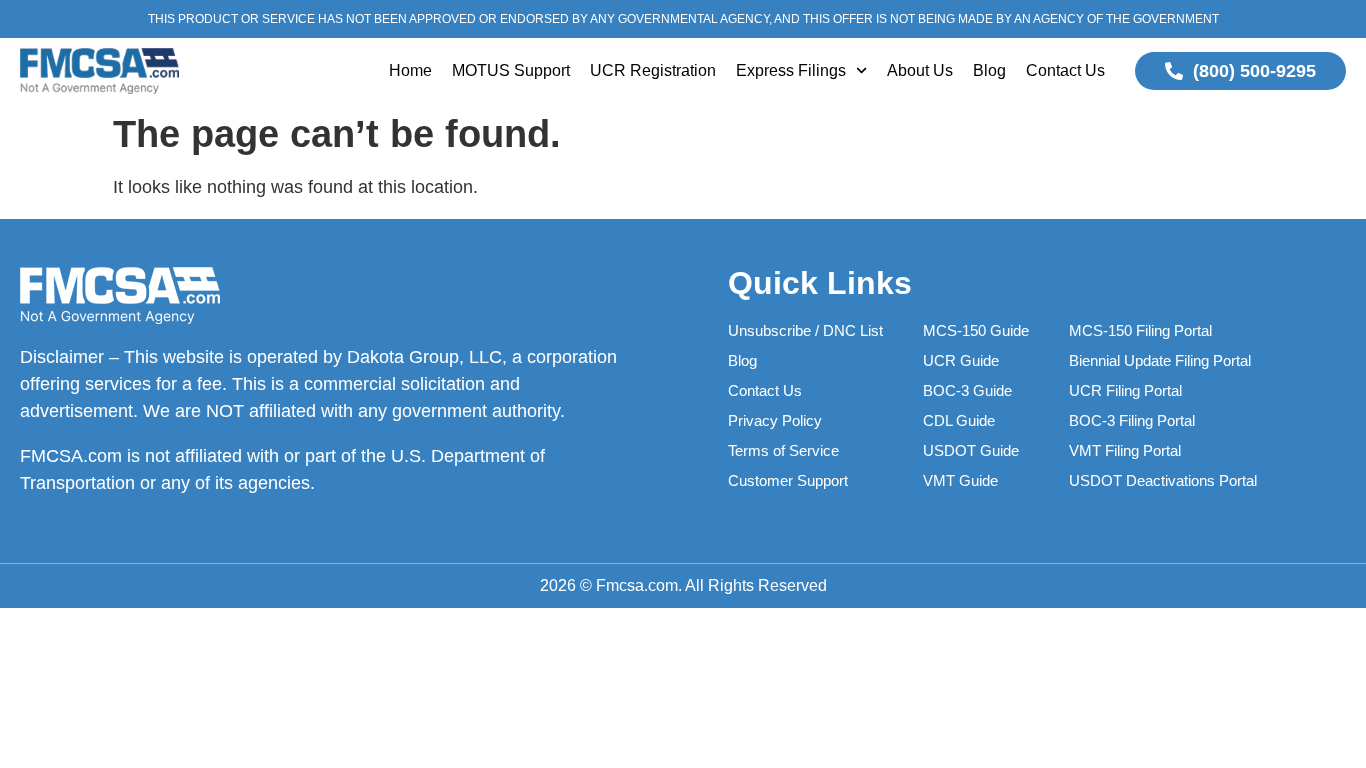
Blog (989, 70)
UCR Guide (961, 360)
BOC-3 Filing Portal (1132, 420)
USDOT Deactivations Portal (1163, 480)
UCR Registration (653, 70)
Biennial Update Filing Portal (1160, 360)
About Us (920, 70)
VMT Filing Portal (1125, 450)
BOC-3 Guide (967, 390)
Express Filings (791, 70)
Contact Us (1065, 70)
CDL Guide (959, 420)
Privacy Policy (775, 420)
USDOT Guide (971, 450)
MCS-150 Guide (976, 330)
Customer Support (788, 480)
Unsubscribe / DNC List (805, 330)
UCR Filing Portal (1125, 390)
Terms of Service (783, 450)
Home (410, 70)
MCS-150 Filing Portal (1140, 330)
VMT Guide (960, 480)
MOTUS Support (511, 70)
